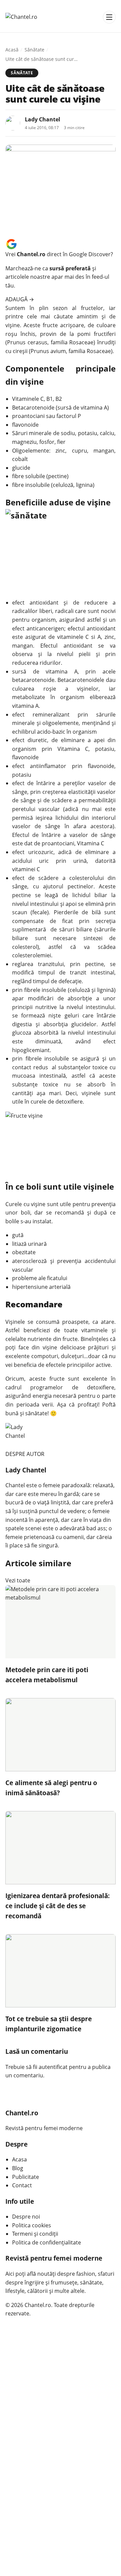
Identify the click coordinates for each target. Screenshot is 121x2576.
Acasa (19, 2159)
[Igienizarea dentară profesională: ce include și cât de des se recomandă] (61, 1848)
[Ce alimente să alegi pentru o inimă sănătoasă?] (61, 1735)
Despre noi (26, 2217)
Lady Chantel (43, 119)
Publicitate (26, 2177)
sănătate (36, 1413)
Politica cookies (32, 2225)
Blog (18, 2168)
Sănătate (34, 50)
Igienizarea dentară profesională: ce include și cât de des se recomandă (57, 1906)
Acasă (12, 50)
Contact (22, 2185)
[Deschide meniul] (109, 17)
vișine (38, 1204)
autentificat (53, 2067)
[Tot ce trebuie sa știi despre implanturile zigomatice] (61, 1971)
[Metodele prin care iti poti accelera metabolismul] (61, 1622)
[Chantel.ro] (21, 17)
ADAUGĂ (20, 299)
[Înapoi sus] (109, 2564)
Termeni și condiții (35, 2234)
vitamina (57, 671)
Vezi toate (18, 1580)
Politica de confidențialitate (47, 2242)
